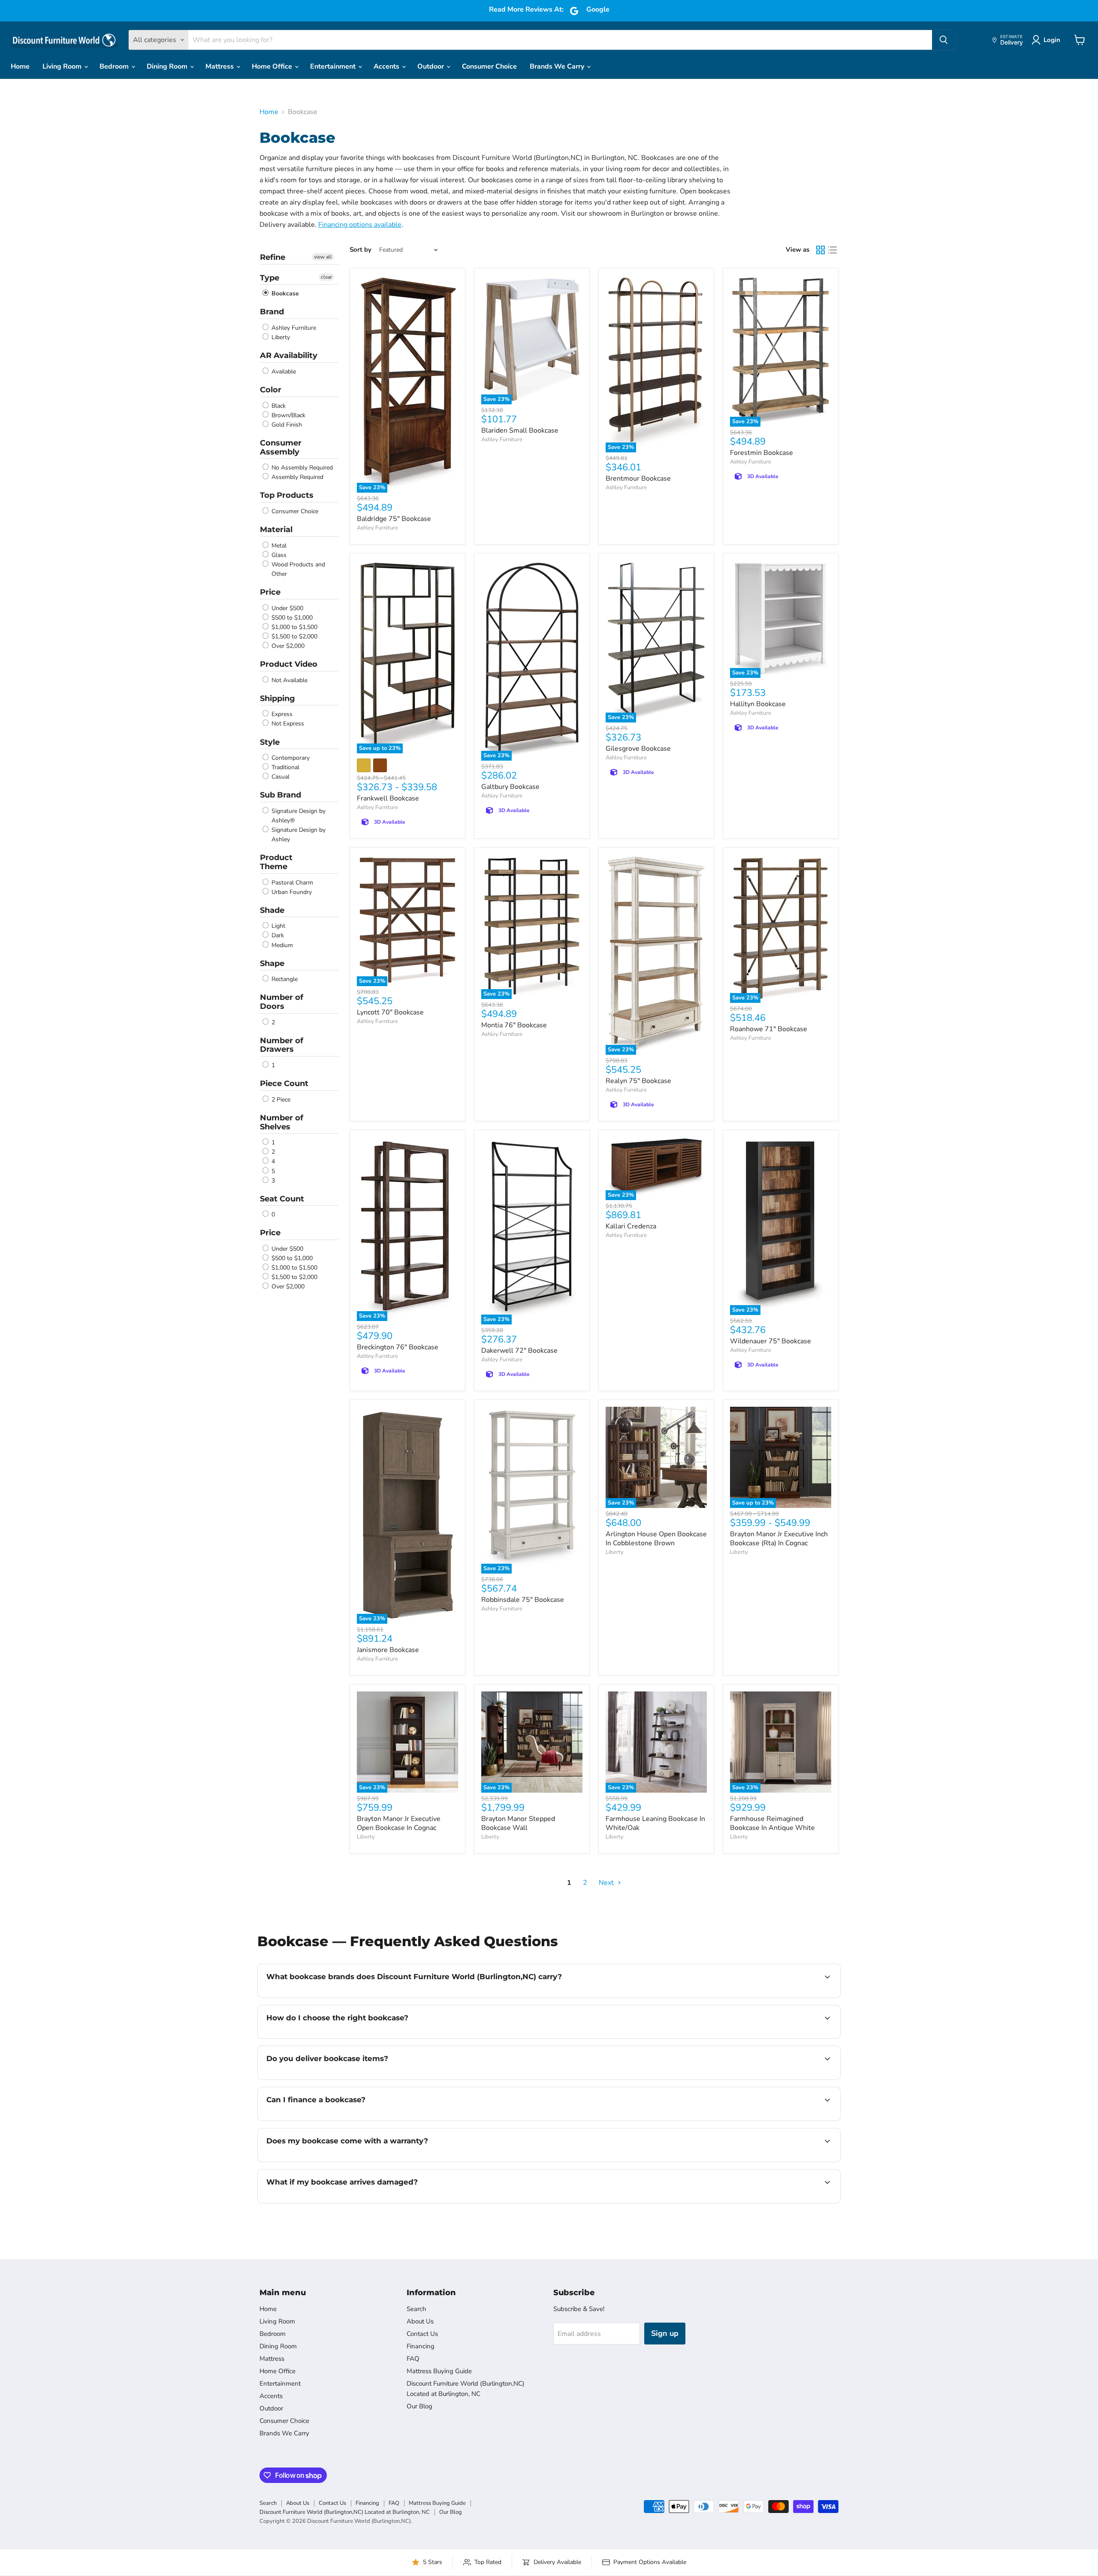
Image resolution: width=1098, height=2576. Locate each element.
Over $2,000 (287, 646)
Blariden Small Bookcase (520, 430)
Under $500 (287, 608)
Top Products (287, 495)
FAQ (413, 2359)
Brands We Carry (558, 66)
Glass (278, 555)
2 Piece (280, 1100)
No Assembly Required (301, 468)
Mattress (220, 66)
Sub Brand (281, 795)
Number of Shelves (282, 1122)
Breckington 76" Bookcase (398, 1347)
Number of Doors (282, 1002)
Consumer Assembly (281, 447)
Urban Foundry (291, 892)
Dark (277, 936)
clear (326, 277)
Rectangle (284, 979)
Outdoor (431, 66)
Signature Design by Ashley (298, 835)
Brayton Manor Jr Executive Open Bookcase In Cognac (399, 1823)
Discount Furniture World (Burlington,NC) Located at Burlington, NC (345, 2512)
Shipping (278, 698)
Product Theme (276, 862)
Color (271, 390)
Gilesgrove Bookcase (638, 749)
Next (607, 1883)
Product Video (289, 664)
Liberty (280, 337)
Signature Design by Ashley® (298, 816)
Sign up (665, 2333)
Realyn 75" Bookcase (638, 1081)
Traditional (285, 767)
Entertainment (334, 66)
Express (281, 714)
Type (270, 278)
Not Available (289, 680)
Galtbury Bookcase (510, 787)
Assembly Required (297, 477)
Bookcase (284, 293)
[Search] (944, 40)
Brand (272, 312)
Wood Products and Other (297, 569)
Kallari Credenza (631, 1226)
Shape (272, 963)
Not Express (287, 724)
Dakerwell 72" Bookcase (519, 1351)
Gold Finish (286, 425)
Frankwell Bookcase (388, 798)
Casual (280, 777)
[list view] (833, 250)
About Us (420, 2321)
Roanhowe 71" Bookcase (769, 1029)
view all (323, 257)
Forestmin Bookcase (762, 453)
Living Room (63, 66)
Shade (272, 910)
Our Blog (419, 2406)
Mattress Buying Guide (439, 2371)
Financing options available (360, 225)
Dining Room (168, 66)
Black (278, 406)
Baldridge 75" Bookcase (394, 519)
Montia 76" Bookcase (514, 1025)
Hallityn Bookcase (758, 704)
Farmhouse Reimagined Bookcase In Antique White (772, 1823)
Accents (387, 66)
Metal (278, 546)
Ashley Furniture (293, 328)
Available (283, 372)
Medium (281, 945)
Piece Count (284, 1083)
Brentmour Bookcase (638, 478)
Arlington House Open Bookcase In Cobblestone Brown (656, 1539)
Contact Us (422, 2334)
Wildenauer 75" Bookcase (771, 1341)
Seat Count (282, 1199)
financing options (336, 2120)
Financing (421, 2346)
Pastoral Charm (291, 883)
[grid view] (820, 250)
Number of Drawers (282, 1045)
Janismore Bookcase (388, 1650)
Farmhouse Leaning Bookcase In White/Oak (655, 1823)
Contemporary (290, 758)
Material (276, 530)
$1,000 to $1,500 (294, 627)
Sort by (360, 250)
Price (270, 592)
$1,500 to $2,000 (294, 636)
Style (270, 742)
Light (278, 926)
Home (20, 66)
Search (416, 2309)
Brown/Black (288, 415)
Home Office (273, 66)
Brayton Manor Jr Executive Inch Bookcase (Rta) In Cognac (779, 1539)
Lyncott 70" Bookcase (390, 1012)
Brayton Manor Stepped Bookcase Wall (518, 1823)
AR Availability (289, 355)
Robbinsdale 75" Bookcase (523, 1600)
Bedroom (115, 66)
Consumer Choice (489, 66)
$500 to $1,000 (291, 618)
